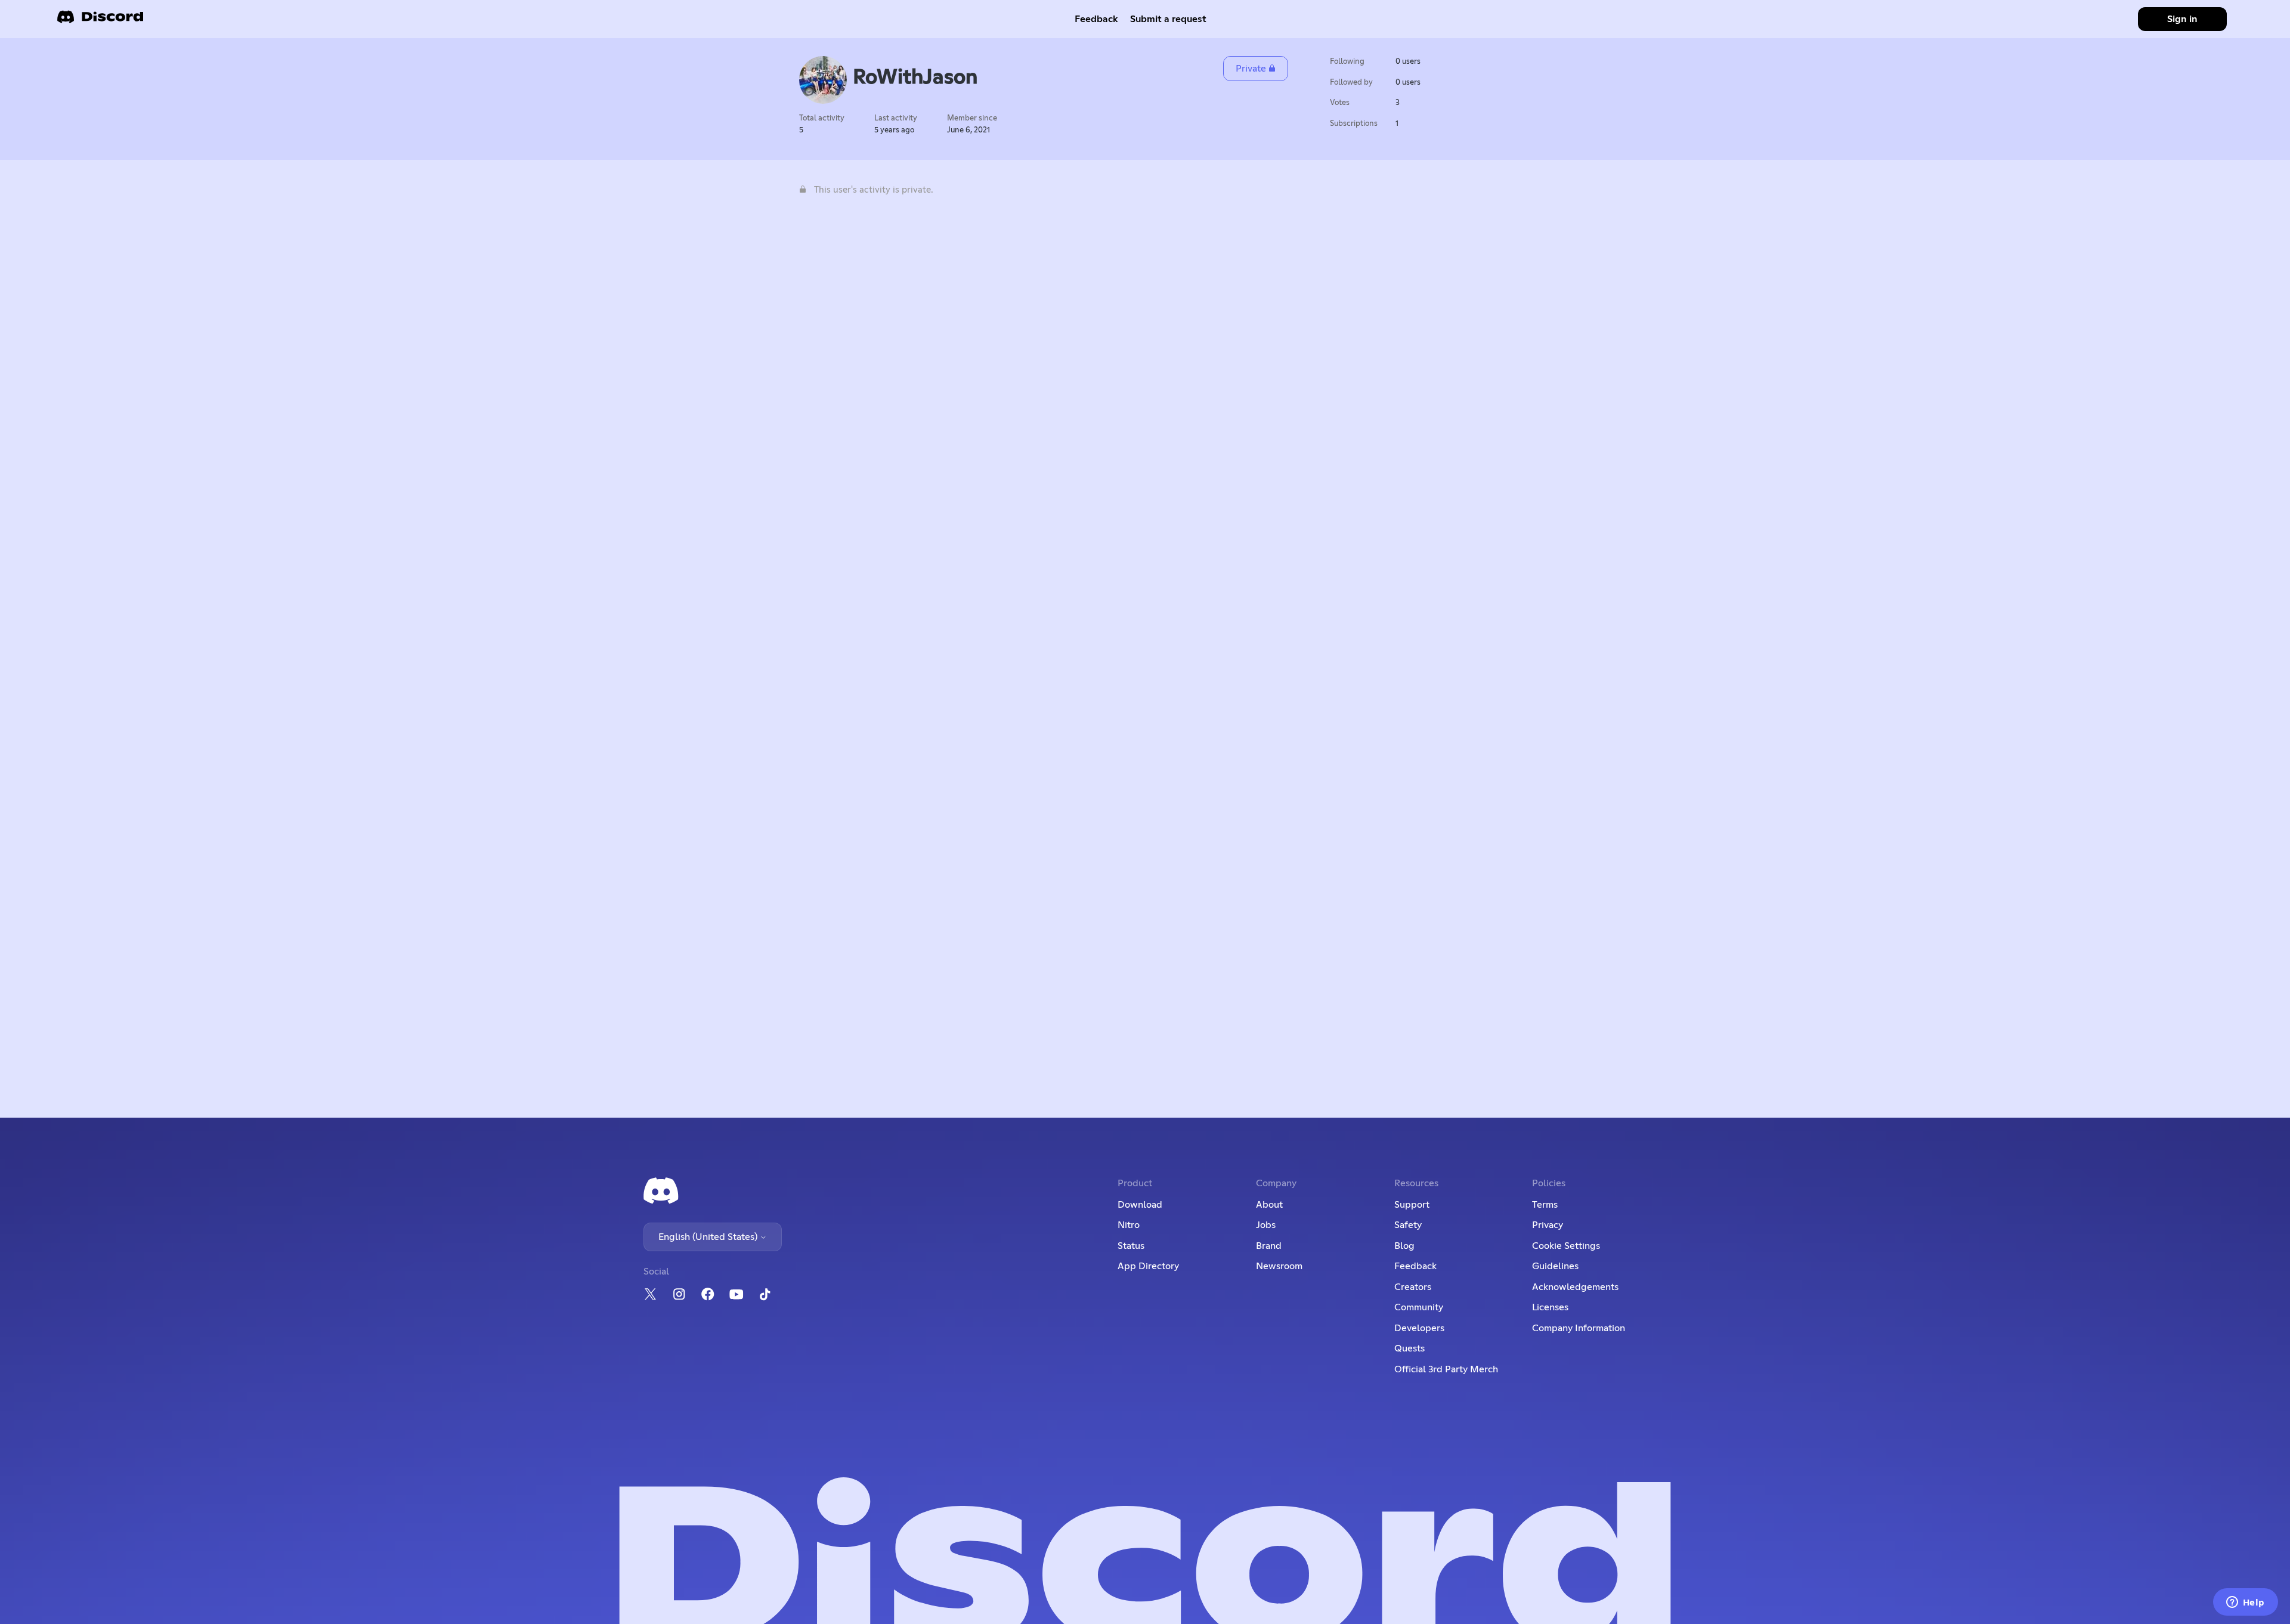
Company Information (1579, 1328)
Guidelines (1555, 1266)
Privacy (1548, 1225)
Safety (1408, 1225)
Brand (1269, 1246)
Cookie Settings (1566, 1246)
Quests (1409, 1348)
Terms (1545, 1205)
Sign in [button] (2182, 19)
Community (1419, 1307)
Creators (1413, 1287)
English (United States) (709, 1237)
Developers (1419, 1328)
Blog (1404, 1246)
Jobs (1266, 1225)
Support (1412, 1205)
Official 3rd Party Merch (1446, 1369)
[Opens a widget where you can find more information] (2245, 1603)
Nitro (1129, 1225)
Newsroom (1279, 1266)
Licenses (1550, 1307)
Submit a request (1168, 19)
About (1269, 1205)
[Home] (100, 21)
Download (1140, 1205)
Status (1131, 1246)
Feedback (1096, 19)
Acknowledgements (1575, 1287)
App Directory (1148, 1266)
